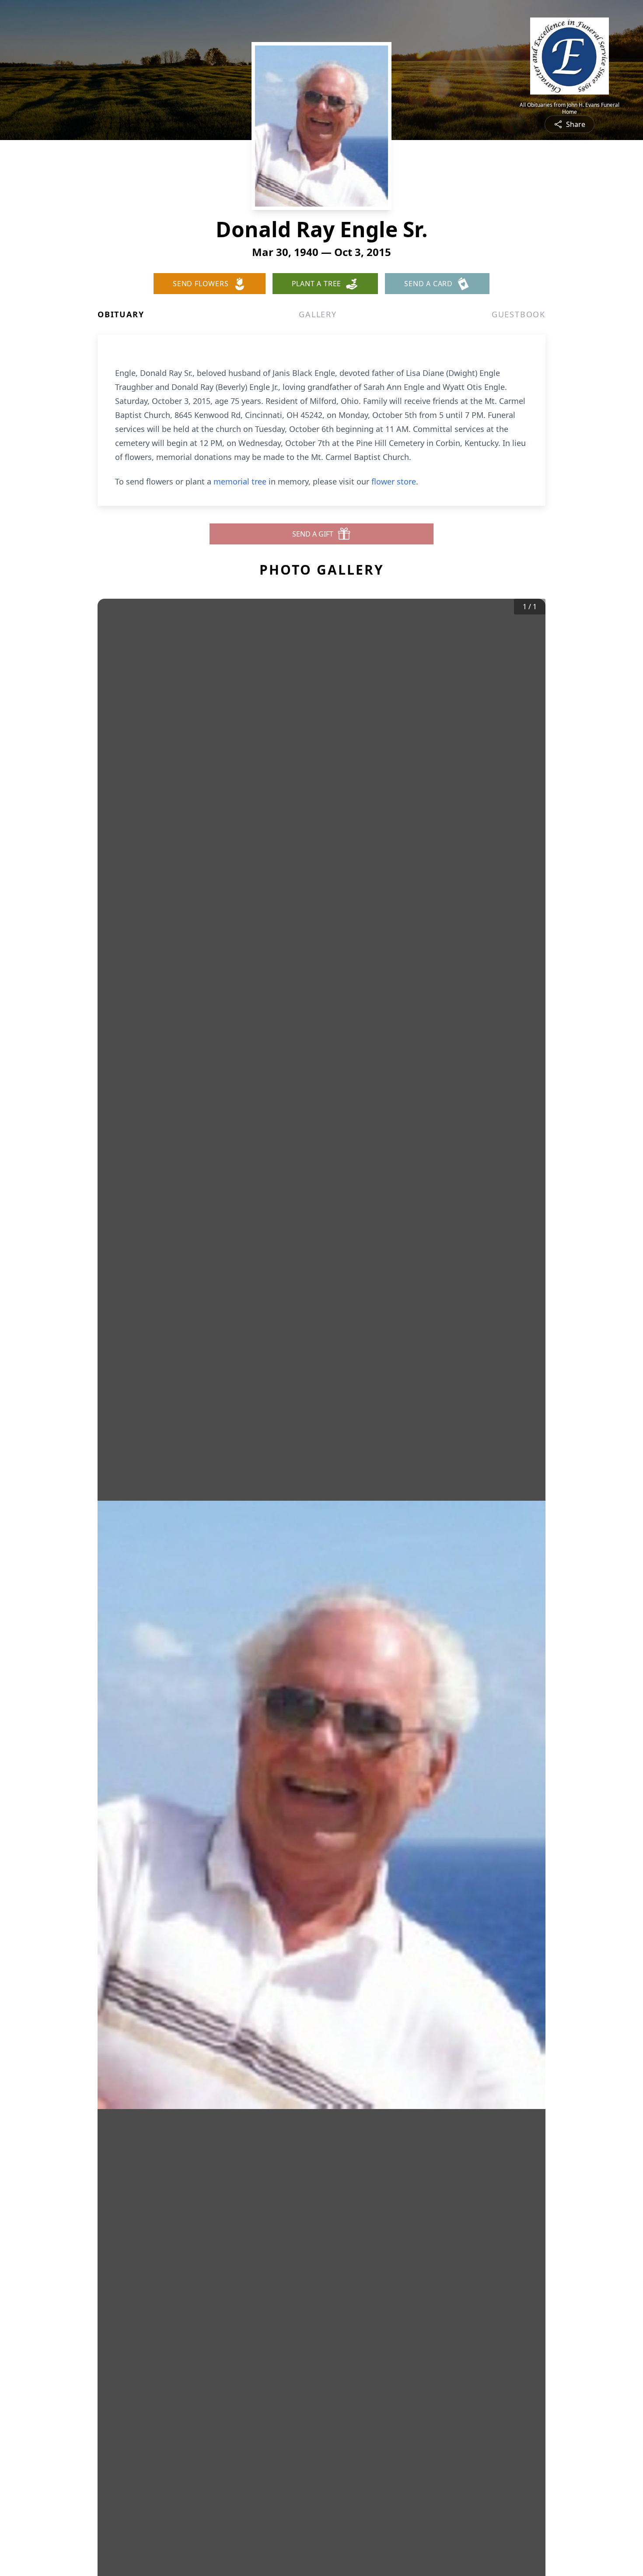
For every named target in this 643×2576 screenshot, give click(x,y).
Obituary (121, 314)
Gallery (318, 314)
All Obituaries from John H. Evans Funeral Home (570, 109)
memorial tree (240, 481)
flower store (394, 481)
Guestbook (519, 314)
